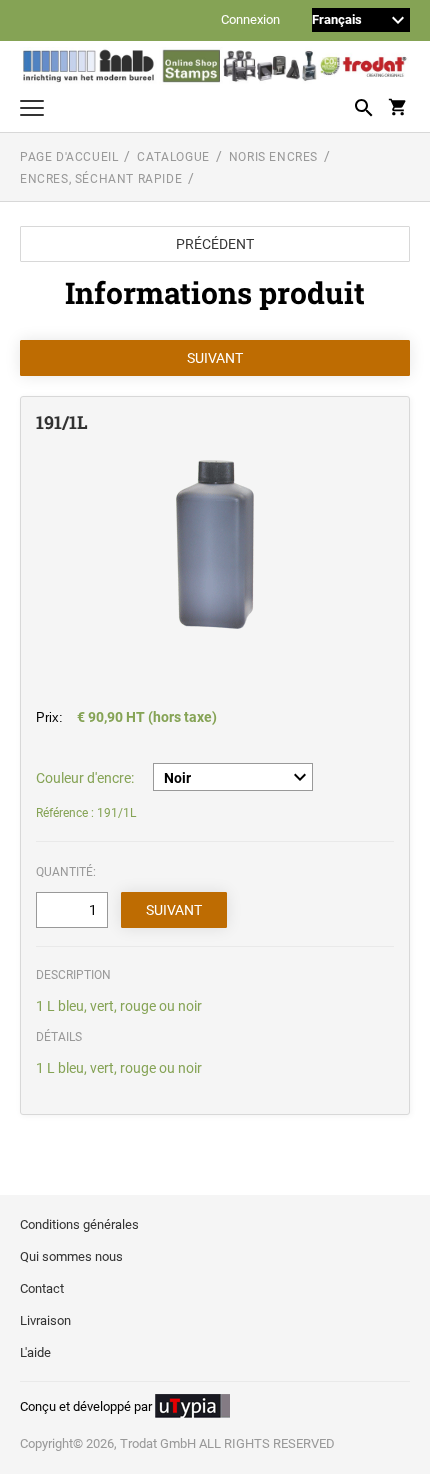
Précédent (215, 244)
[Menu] (32, 110)
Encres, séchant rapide (101, 179)
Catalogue (173, 157)
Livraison (45, 1320)
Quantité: (66, 872)
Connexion (250, 20)
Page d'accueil (69, 157)
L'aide (35, 1352)
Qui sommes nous (71, 1256)
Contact (42, 1288)
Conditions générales (79, 1224)
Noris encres (273, 157)
